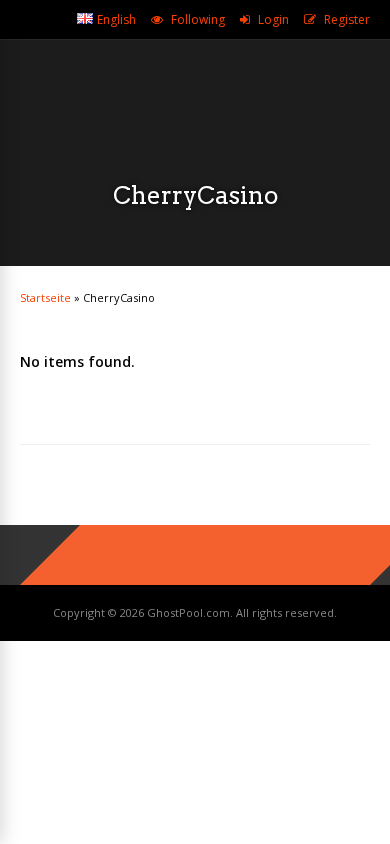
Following (198, 19)
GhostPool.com (188, 612)
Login (273, 19)
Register (347, 19)
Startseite (45, 297)
